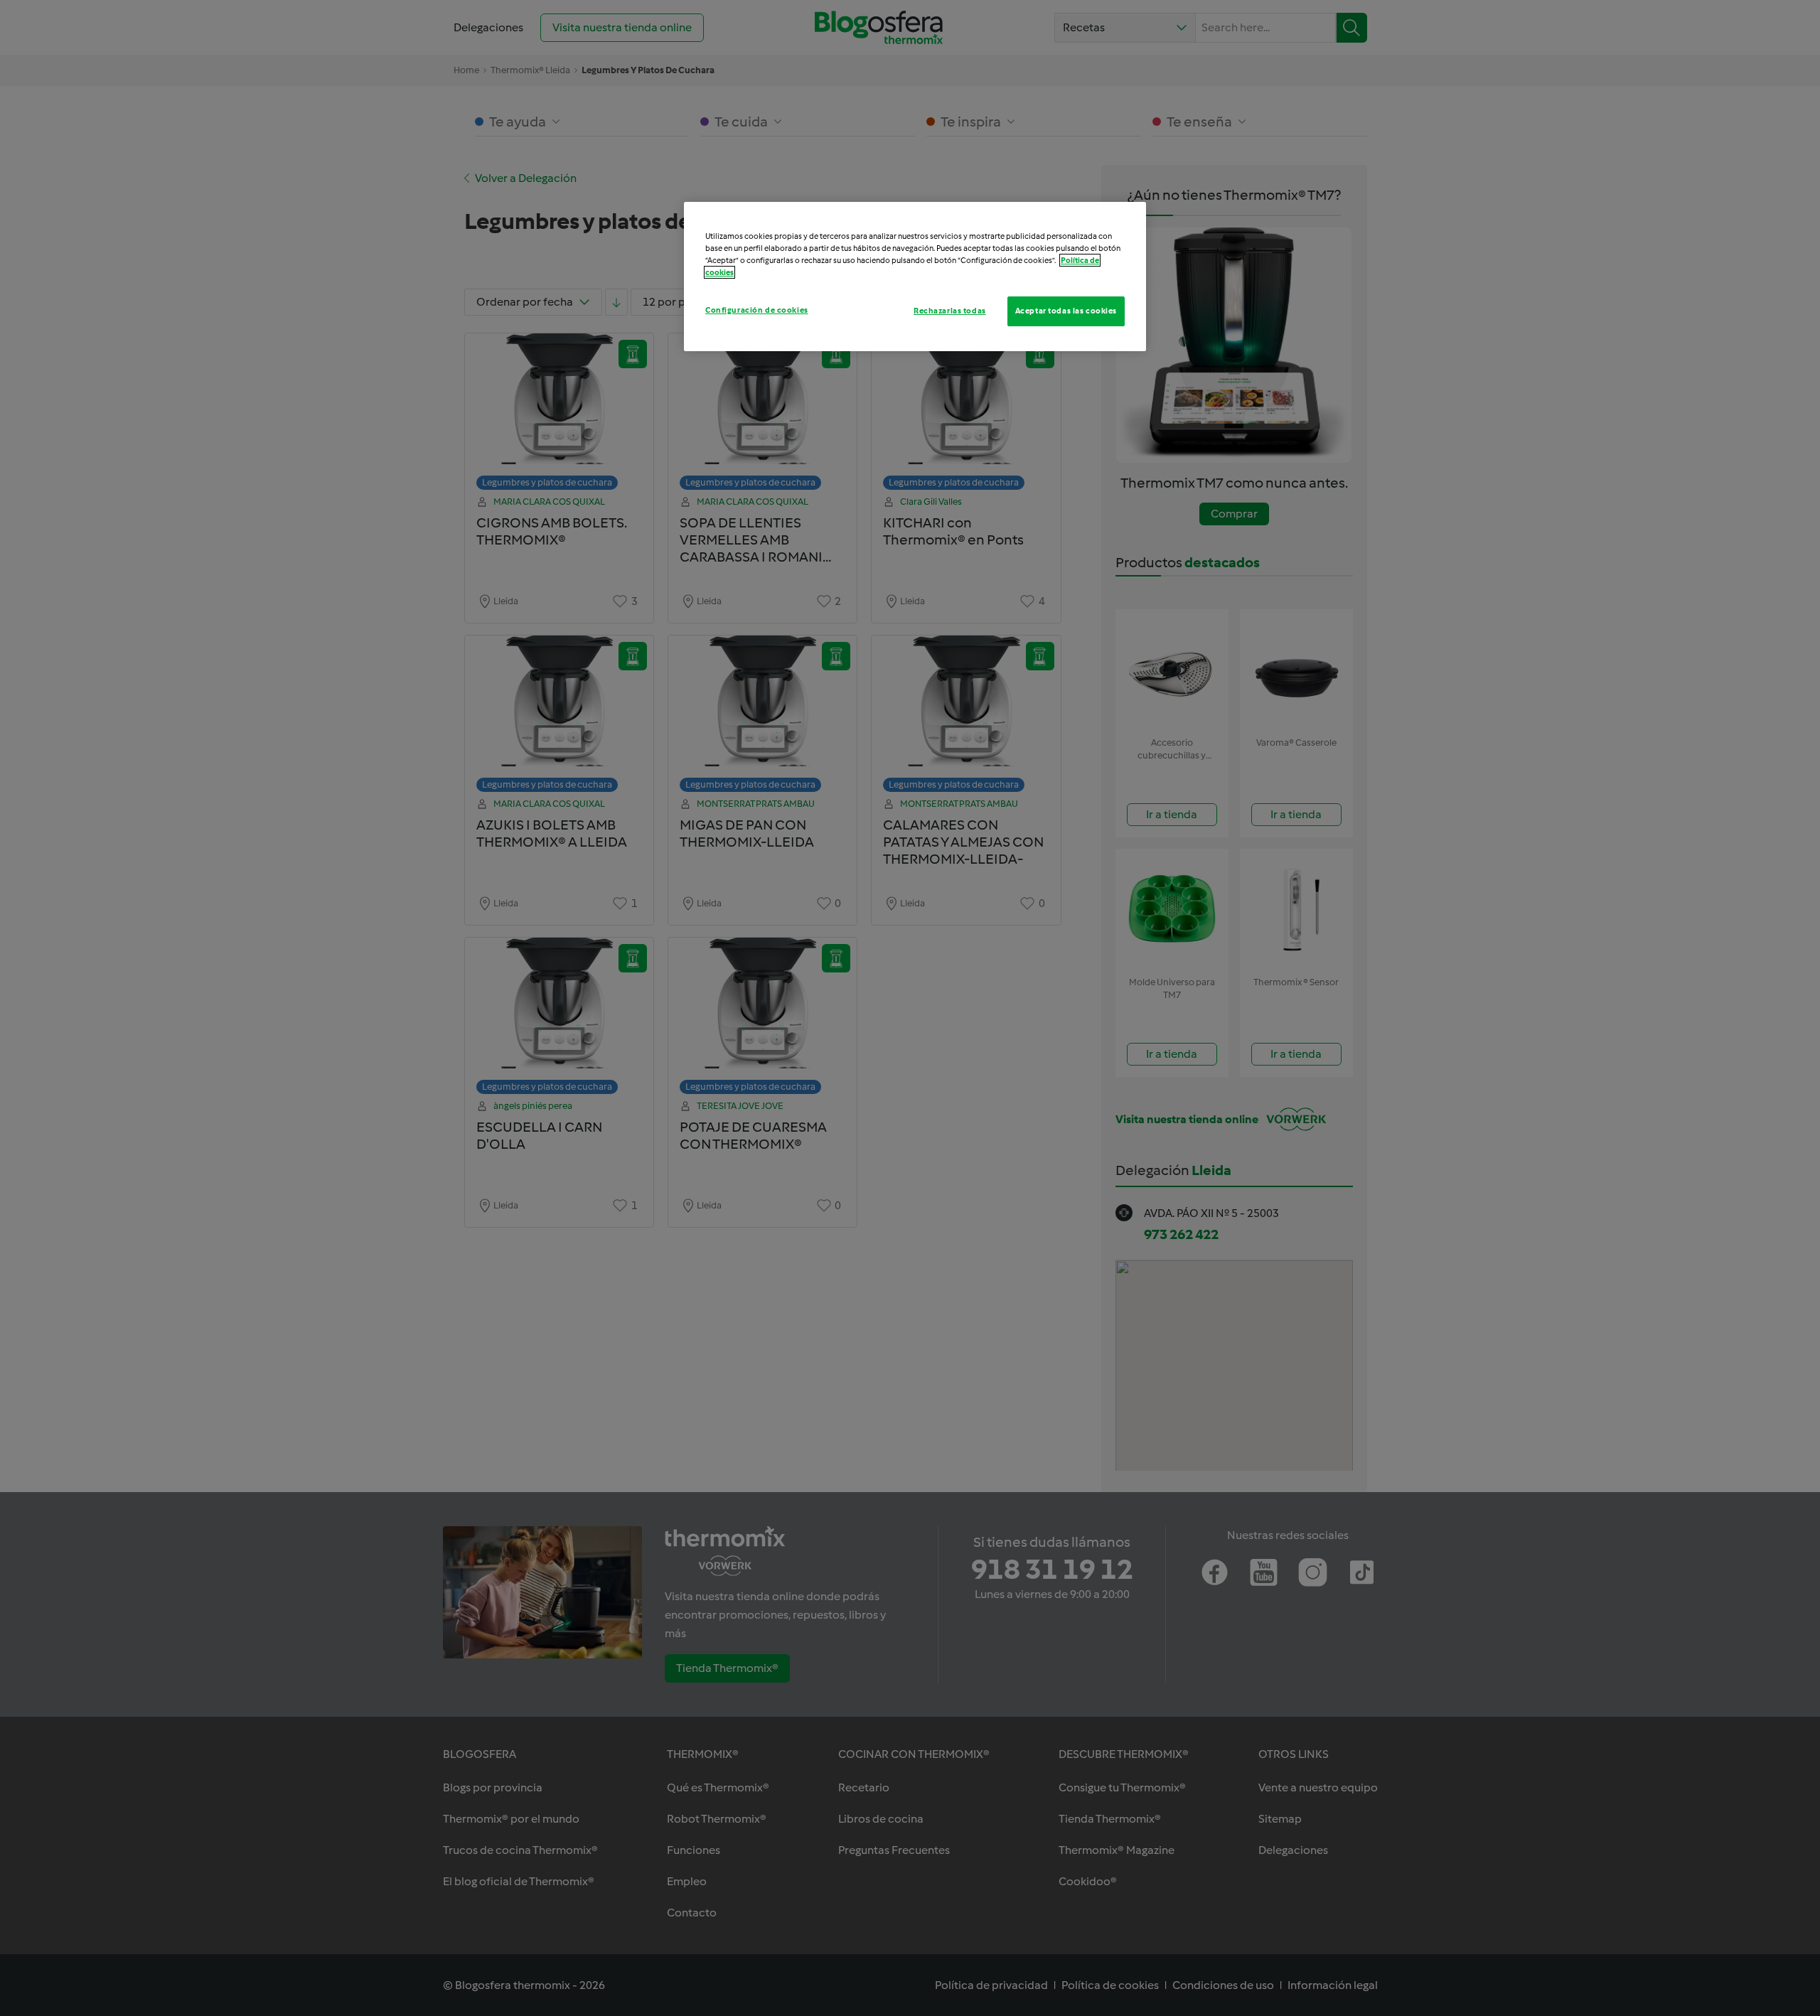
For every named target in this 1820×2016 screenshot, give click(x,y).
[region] (915, 277)
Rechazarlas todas (950, 311)
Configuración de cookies (757, 310)
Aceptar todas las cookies (1066, 311)
